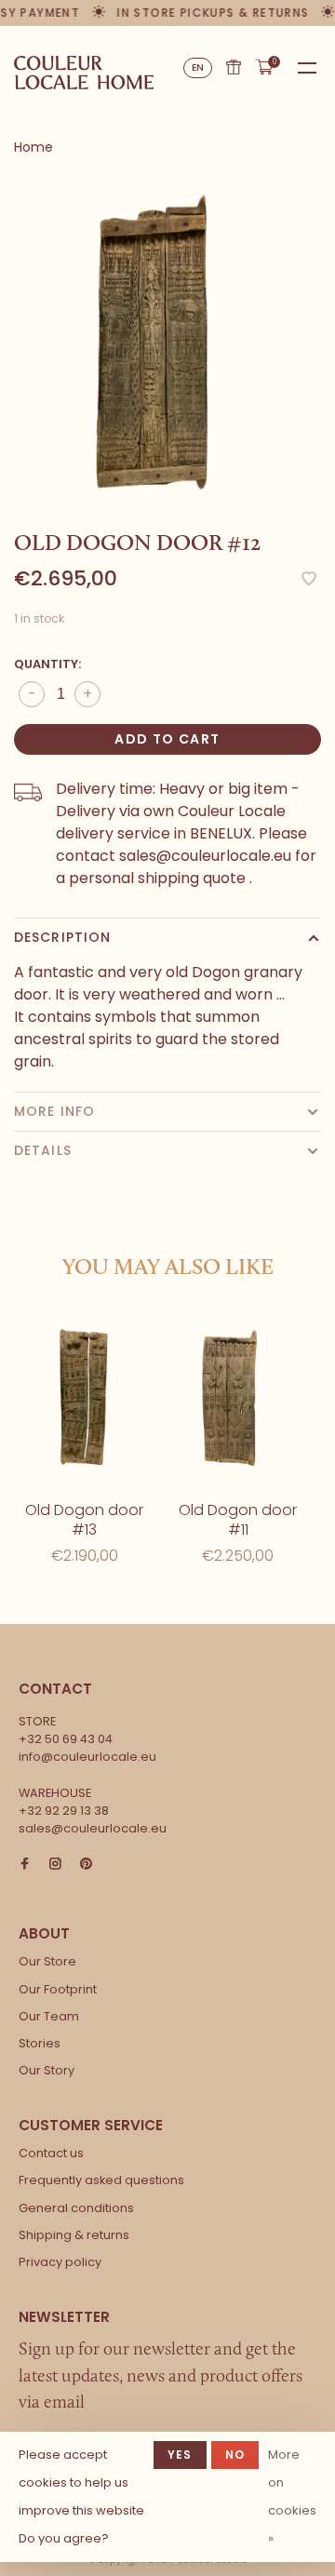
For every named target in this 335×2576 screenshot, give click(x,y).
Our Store (47, 1961)
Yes (180, 2455)
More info (54, 1111)
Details (43, 1150)
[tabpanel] (167, 343)
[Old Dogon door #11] (238, 1397)
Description (62, 937)
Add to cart (167, 739)
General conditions (76, 2208)
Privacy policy (60, 2262)
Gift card (234, 67)
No (235, 2455)
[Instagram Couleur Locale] (55, 1865)
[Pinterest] (86, 1865)
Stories (40, 2043)
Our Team (49, 2016)
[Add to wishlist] (309, 580)
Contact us (51, 2153)
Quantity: (47, 664)
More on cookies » (292, 2496)
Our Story (47, 2070)
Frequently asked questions (101, 2180)
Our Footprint (58, 1989)
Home (33, 147)
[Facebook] (25, 1865)
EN (198, 67)
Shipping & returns (74, 2235)
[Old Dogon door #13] (84, 1397)
